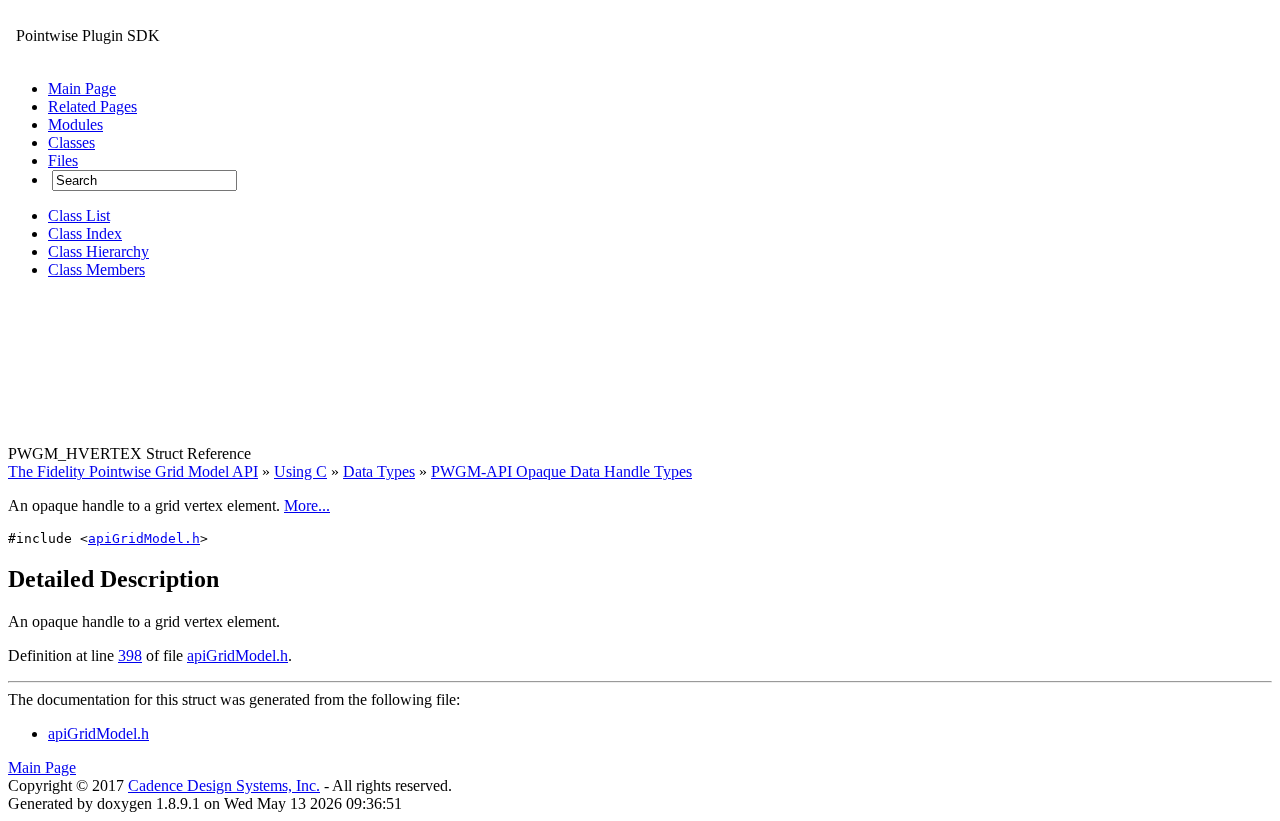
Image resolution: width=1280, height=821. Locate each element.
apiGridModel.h (144, 538)
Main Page (42, 767)
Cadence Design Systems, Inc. (224, 785)
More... (307, 505)
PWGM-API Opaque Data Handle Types (561, 471)
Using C (300, 471)
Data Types (379, 471)
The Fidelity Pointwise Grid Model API (133, 471)
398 (130, 655)
